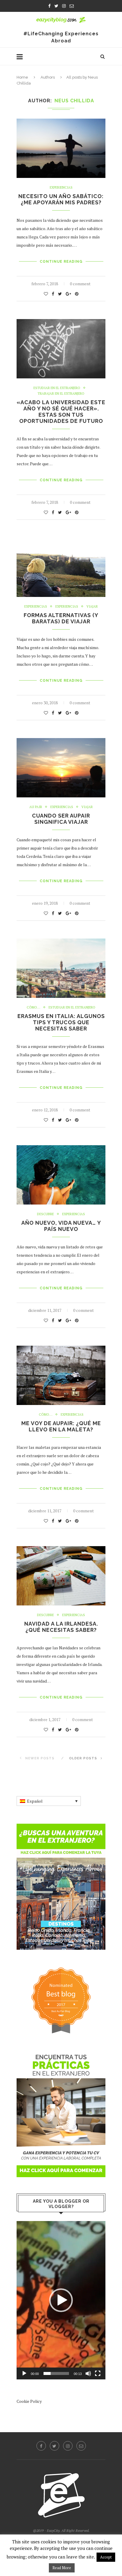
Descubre (45, 1214)
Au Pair (36, 807)
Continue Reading (61, 262)
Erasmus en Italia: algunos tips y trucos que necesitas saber (61, 1022)
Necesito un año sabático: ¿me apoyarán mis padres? (61, 199)
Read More (62, 2568)
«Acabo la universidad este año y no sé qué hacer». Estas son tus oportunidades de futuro (61, 412)
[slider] (56, 2373)
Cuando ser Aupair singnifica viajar (61, 819)
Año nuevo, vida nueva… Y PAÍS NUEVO (61, 1226)
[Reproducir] (24, 2373)
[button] (61, 2300)
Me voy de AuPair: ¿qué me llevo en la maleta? (61, 1426)
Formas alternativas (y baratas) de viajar (61, 618)
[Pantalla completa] (98, 2373)
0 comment (80, 284)
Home (22, 77)
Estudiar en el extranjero (57, 388)
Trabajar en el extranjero (61, 394)
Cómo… (33, 1007)
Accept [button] (106, 2557)
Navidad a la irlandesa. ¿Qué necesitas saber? (61, 1627)
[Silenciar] (88, 2373)
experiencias (67, 607)
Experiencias (61, 188)
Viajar (92, 607)
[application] (61, 2300)
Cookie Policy (29, 2401)
